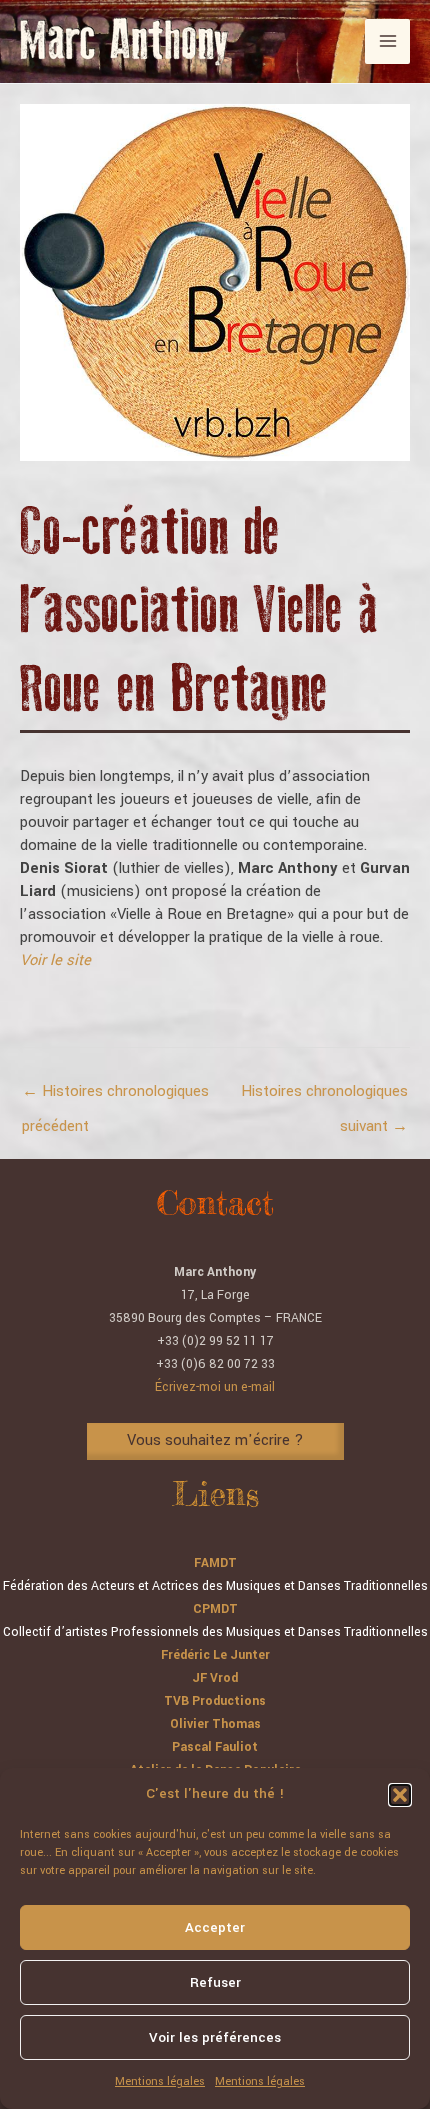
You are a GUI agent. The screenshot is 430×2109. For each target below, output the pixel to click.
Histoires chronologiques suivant (324, 1096)
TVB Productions (215, 1701)
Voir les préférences (215, 2037)
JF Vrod (215, 1678)
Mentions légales (160, 2081)
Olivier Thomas (215, 1724)
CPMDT (215, 1609)
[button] (400, 1795)
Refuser (215, 1982)
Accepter (215, 1927)
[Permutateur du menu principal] (387, 41)
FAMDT (215, 1563)
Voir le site (55, 960)
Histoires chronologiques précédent (115, 1096)
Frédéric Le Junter (215, 1655)
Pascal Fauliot (215, 1747)
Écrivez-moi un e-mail (215, 1387)
